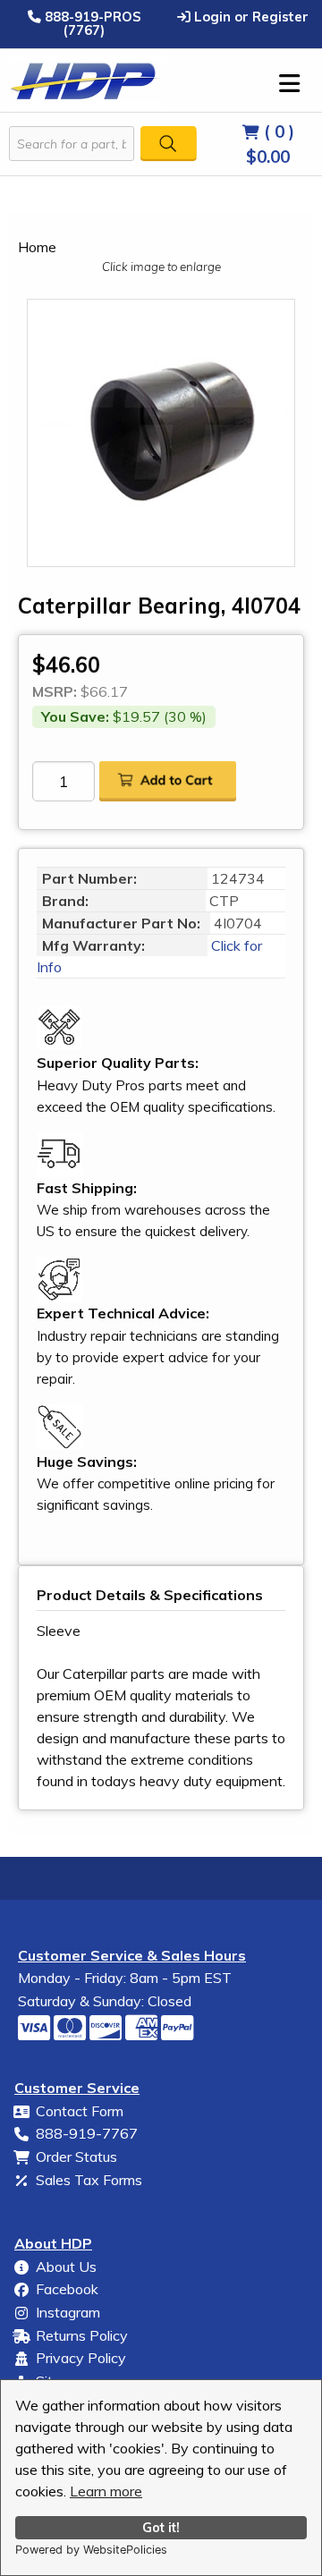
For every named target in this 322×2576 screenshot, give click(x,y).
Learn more (106, 2491)
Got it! (161, 2528)
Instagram (68, 2312)
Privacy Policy (81, 2358)
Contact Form (80, 2111)
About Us (66, 2267)
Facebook (67, 2289)
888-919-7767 (87, 2133)
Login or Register (250, 16)
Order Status (76, 2157)
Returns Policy (82, 2335)
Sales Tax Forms (89, 2180)
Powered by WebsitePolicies (91, 2550)
